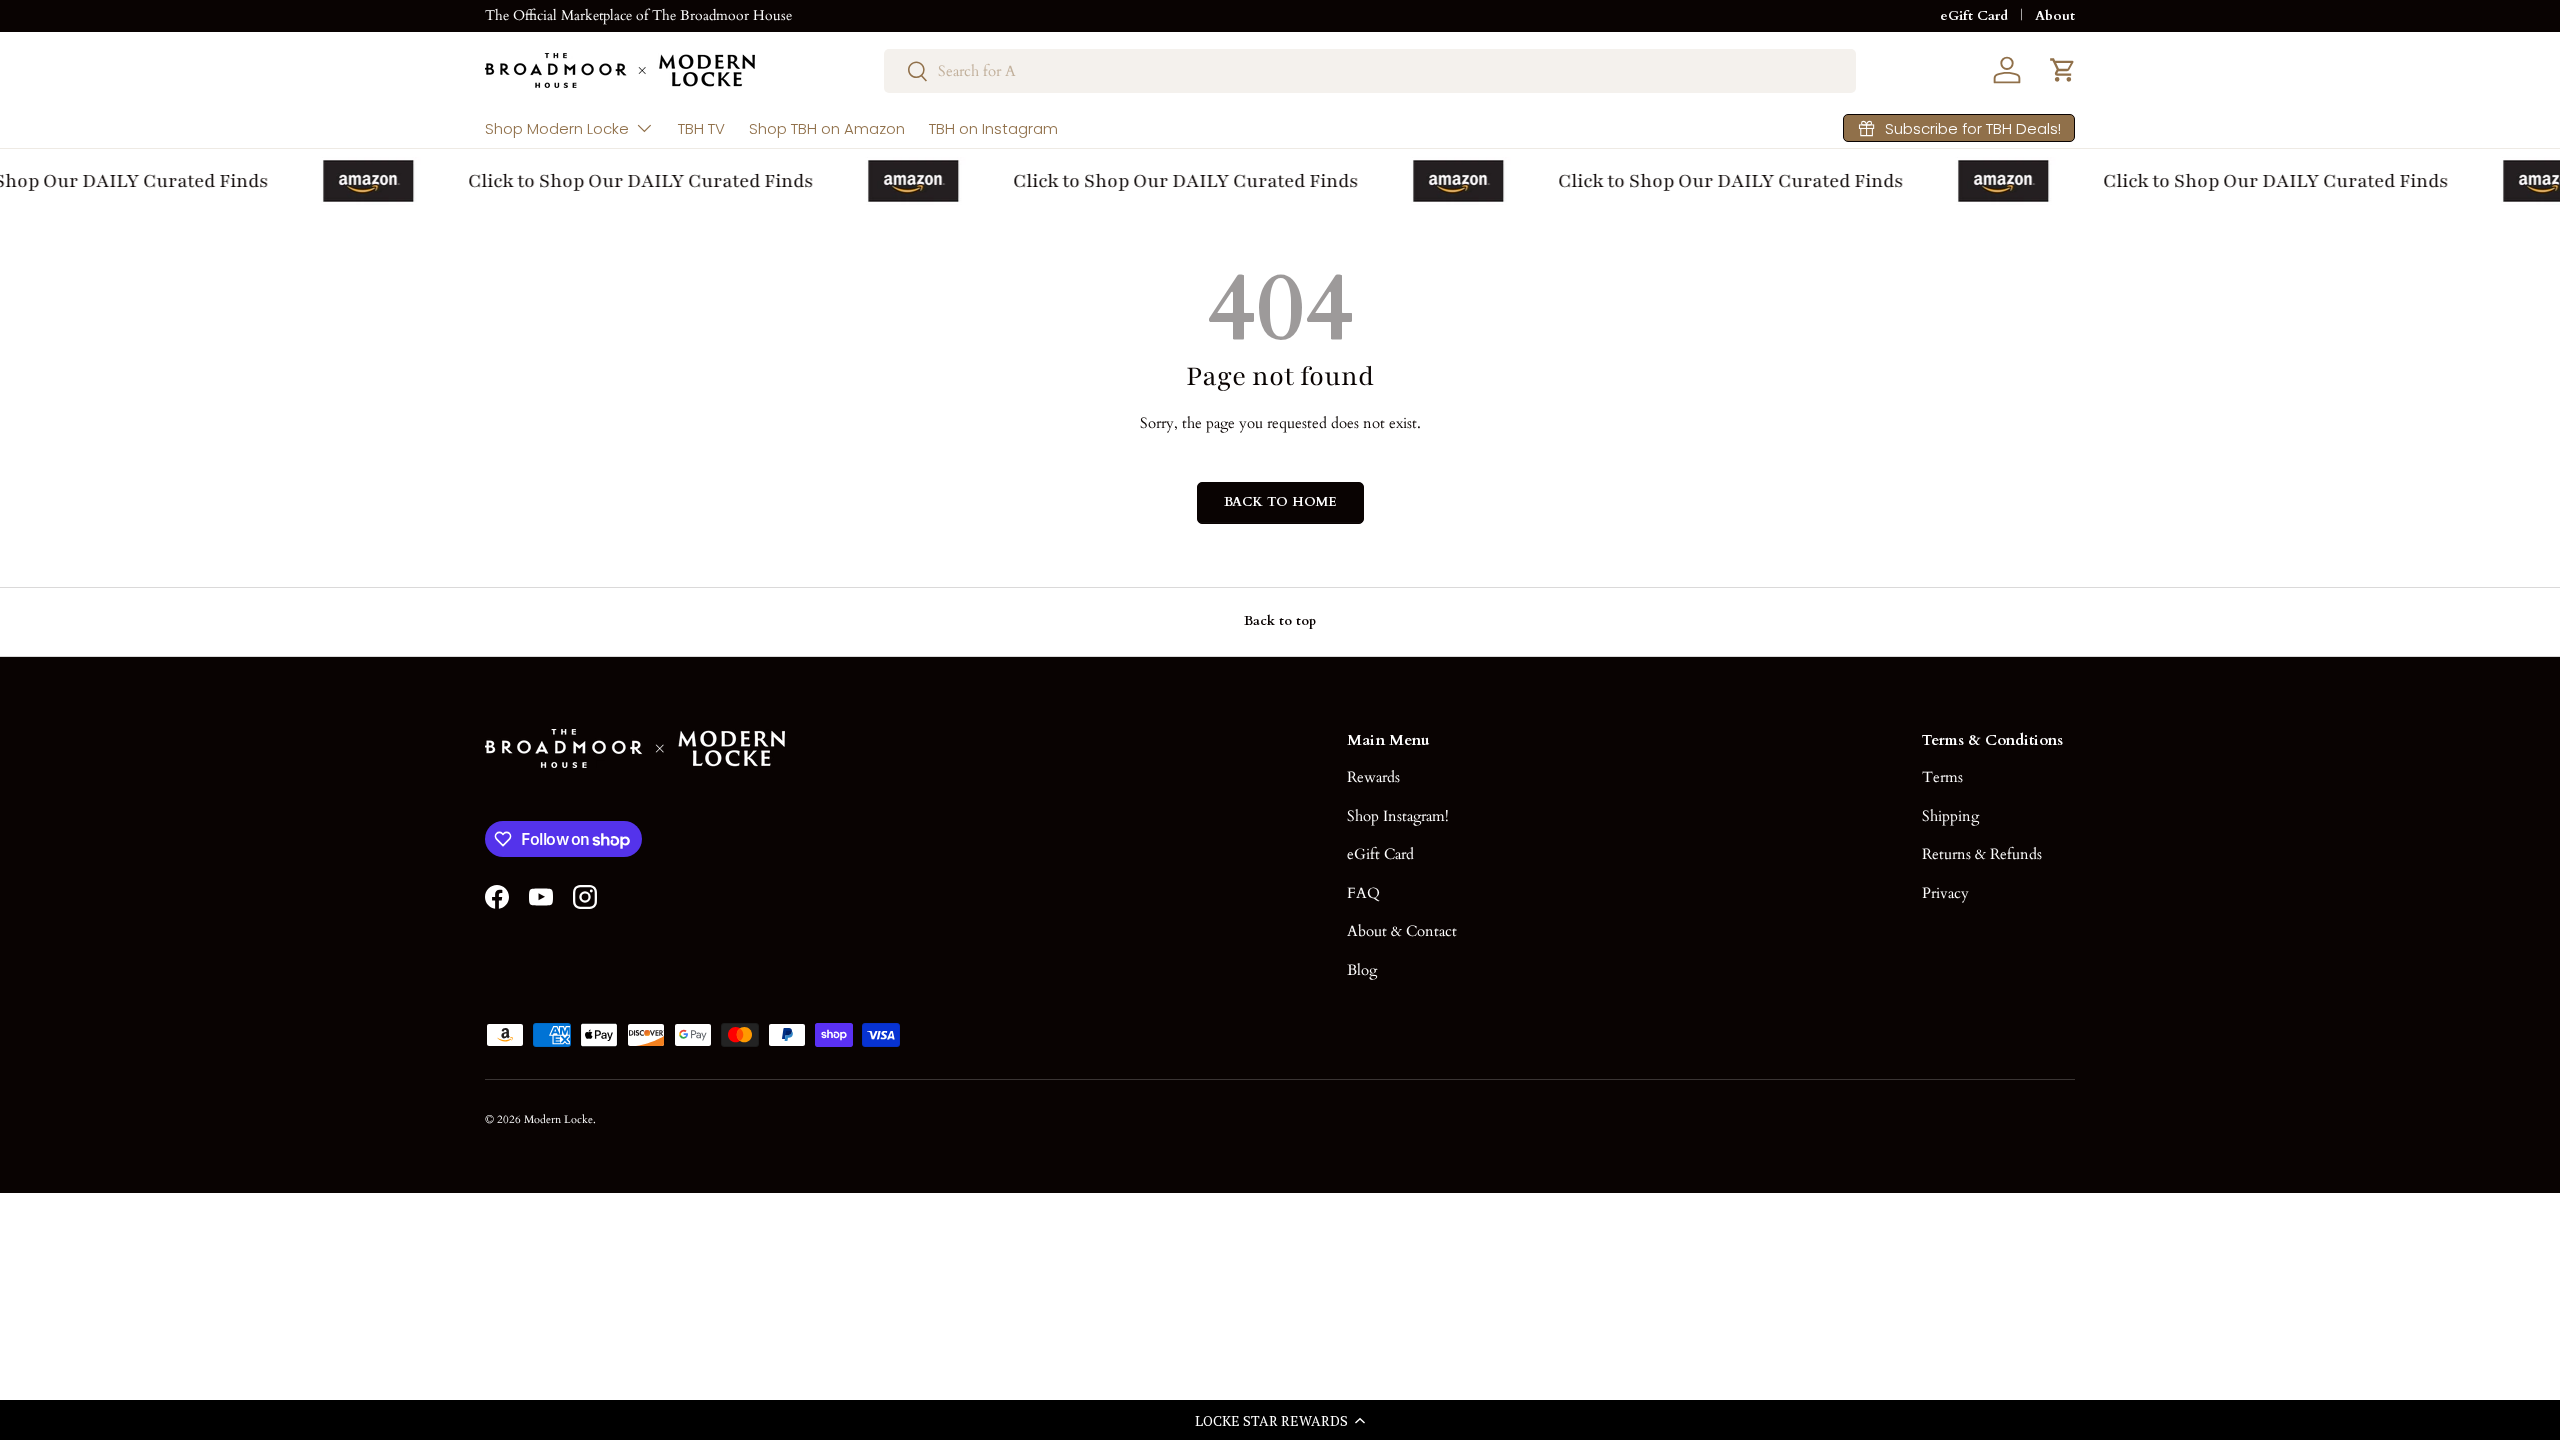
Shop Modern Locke (557, 128)
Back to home (1280, 502)
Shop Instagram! (1398, 816)
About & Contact (1402, 931)
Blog (1362, 970)
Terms (1942, 777)
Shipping (1950, 816)
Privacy (1945, 893)
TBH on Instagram (993, 128)
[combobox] (1370, 71)
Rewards (1373, 777)
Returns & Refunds (1982, 854)
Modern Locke (558, 1119)
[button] (1280, 1420)
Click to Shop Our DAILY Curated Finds (632, 181)
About (2055, 16)
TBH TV (701, 128)
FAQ (1363, 893)
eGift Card (1974, 16)
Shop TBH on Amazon (827, 128)
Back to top (1280, 621)
